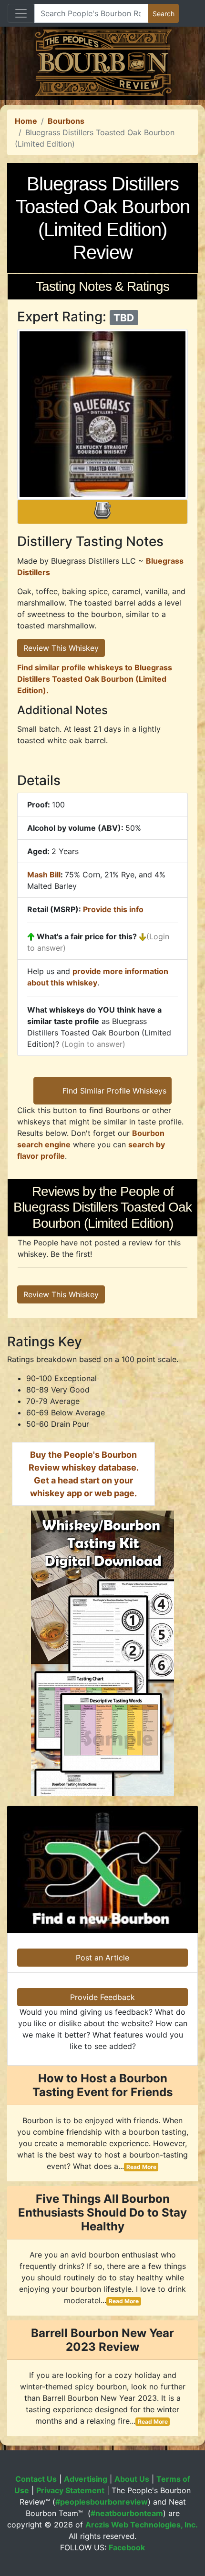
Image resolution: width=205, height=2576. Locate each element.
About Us (132, 2479)
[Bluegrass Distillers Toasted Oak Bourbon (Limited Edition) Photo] (102, 414)
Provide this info (113, 909)
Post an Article (102, 1958)
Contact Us (36, 2479)
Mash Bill (44, 875)
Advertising (86, 2479)
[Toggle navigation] (21, 13)
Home (26, 121)
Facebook (127, 2547)
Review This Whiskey (61, 648)
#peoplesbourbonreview (102, 2502)
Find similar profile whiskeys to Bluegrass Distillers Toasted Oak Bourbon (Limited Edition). (95, 679)
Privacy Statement (70, 2490)
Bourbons (66, 121)
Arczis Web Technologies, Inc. (142, 2525)
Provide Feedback (102, 1997)
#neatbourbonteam (127, 2513)
